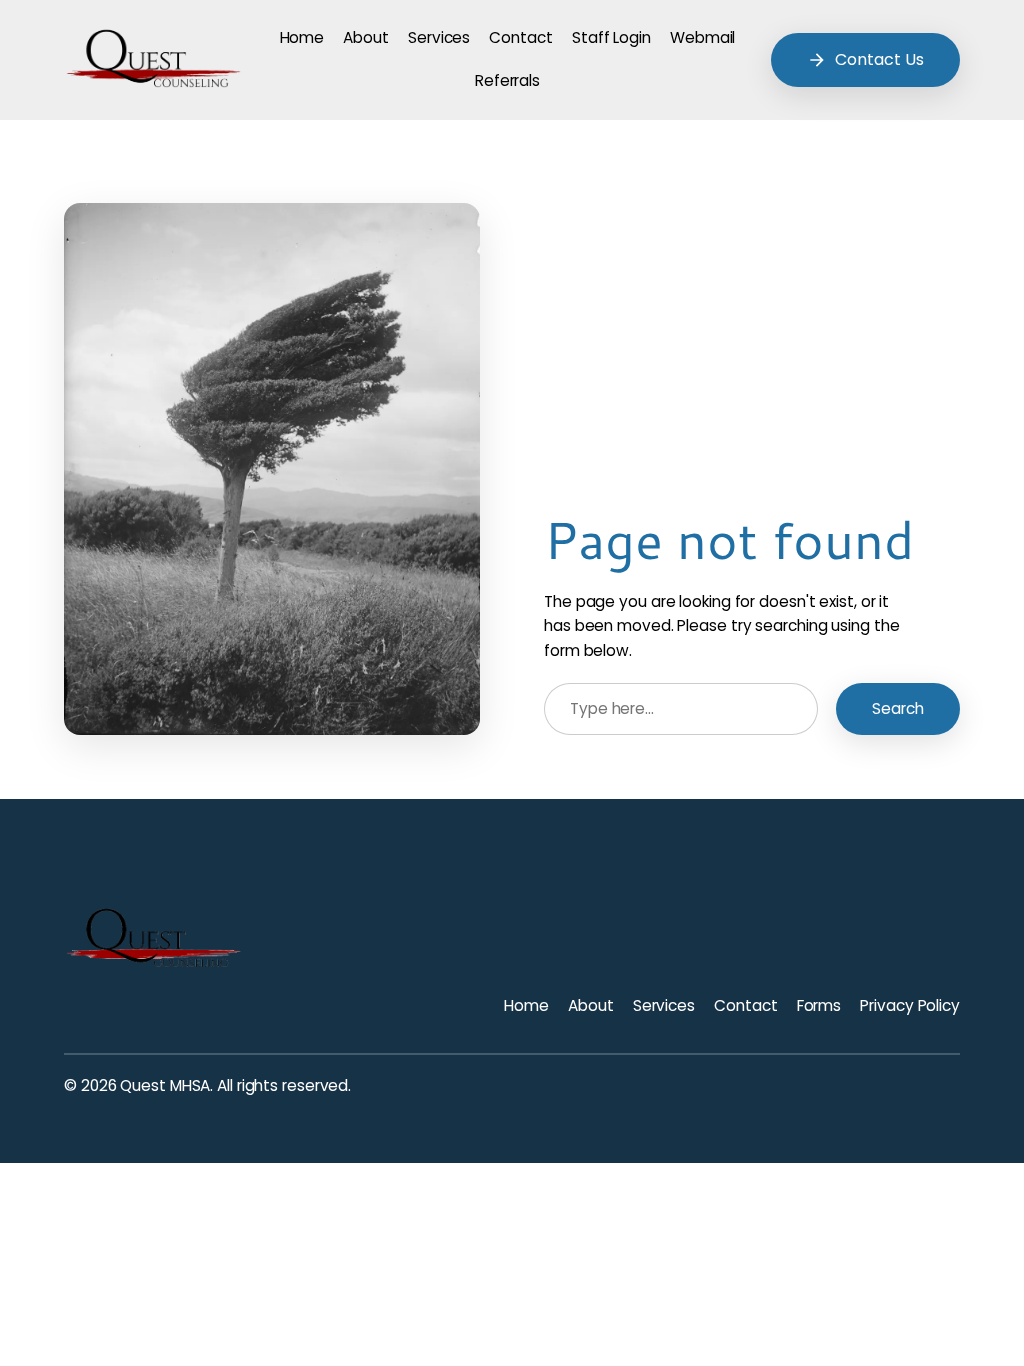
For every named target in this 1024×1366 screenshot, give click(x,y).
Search (898, 708)
